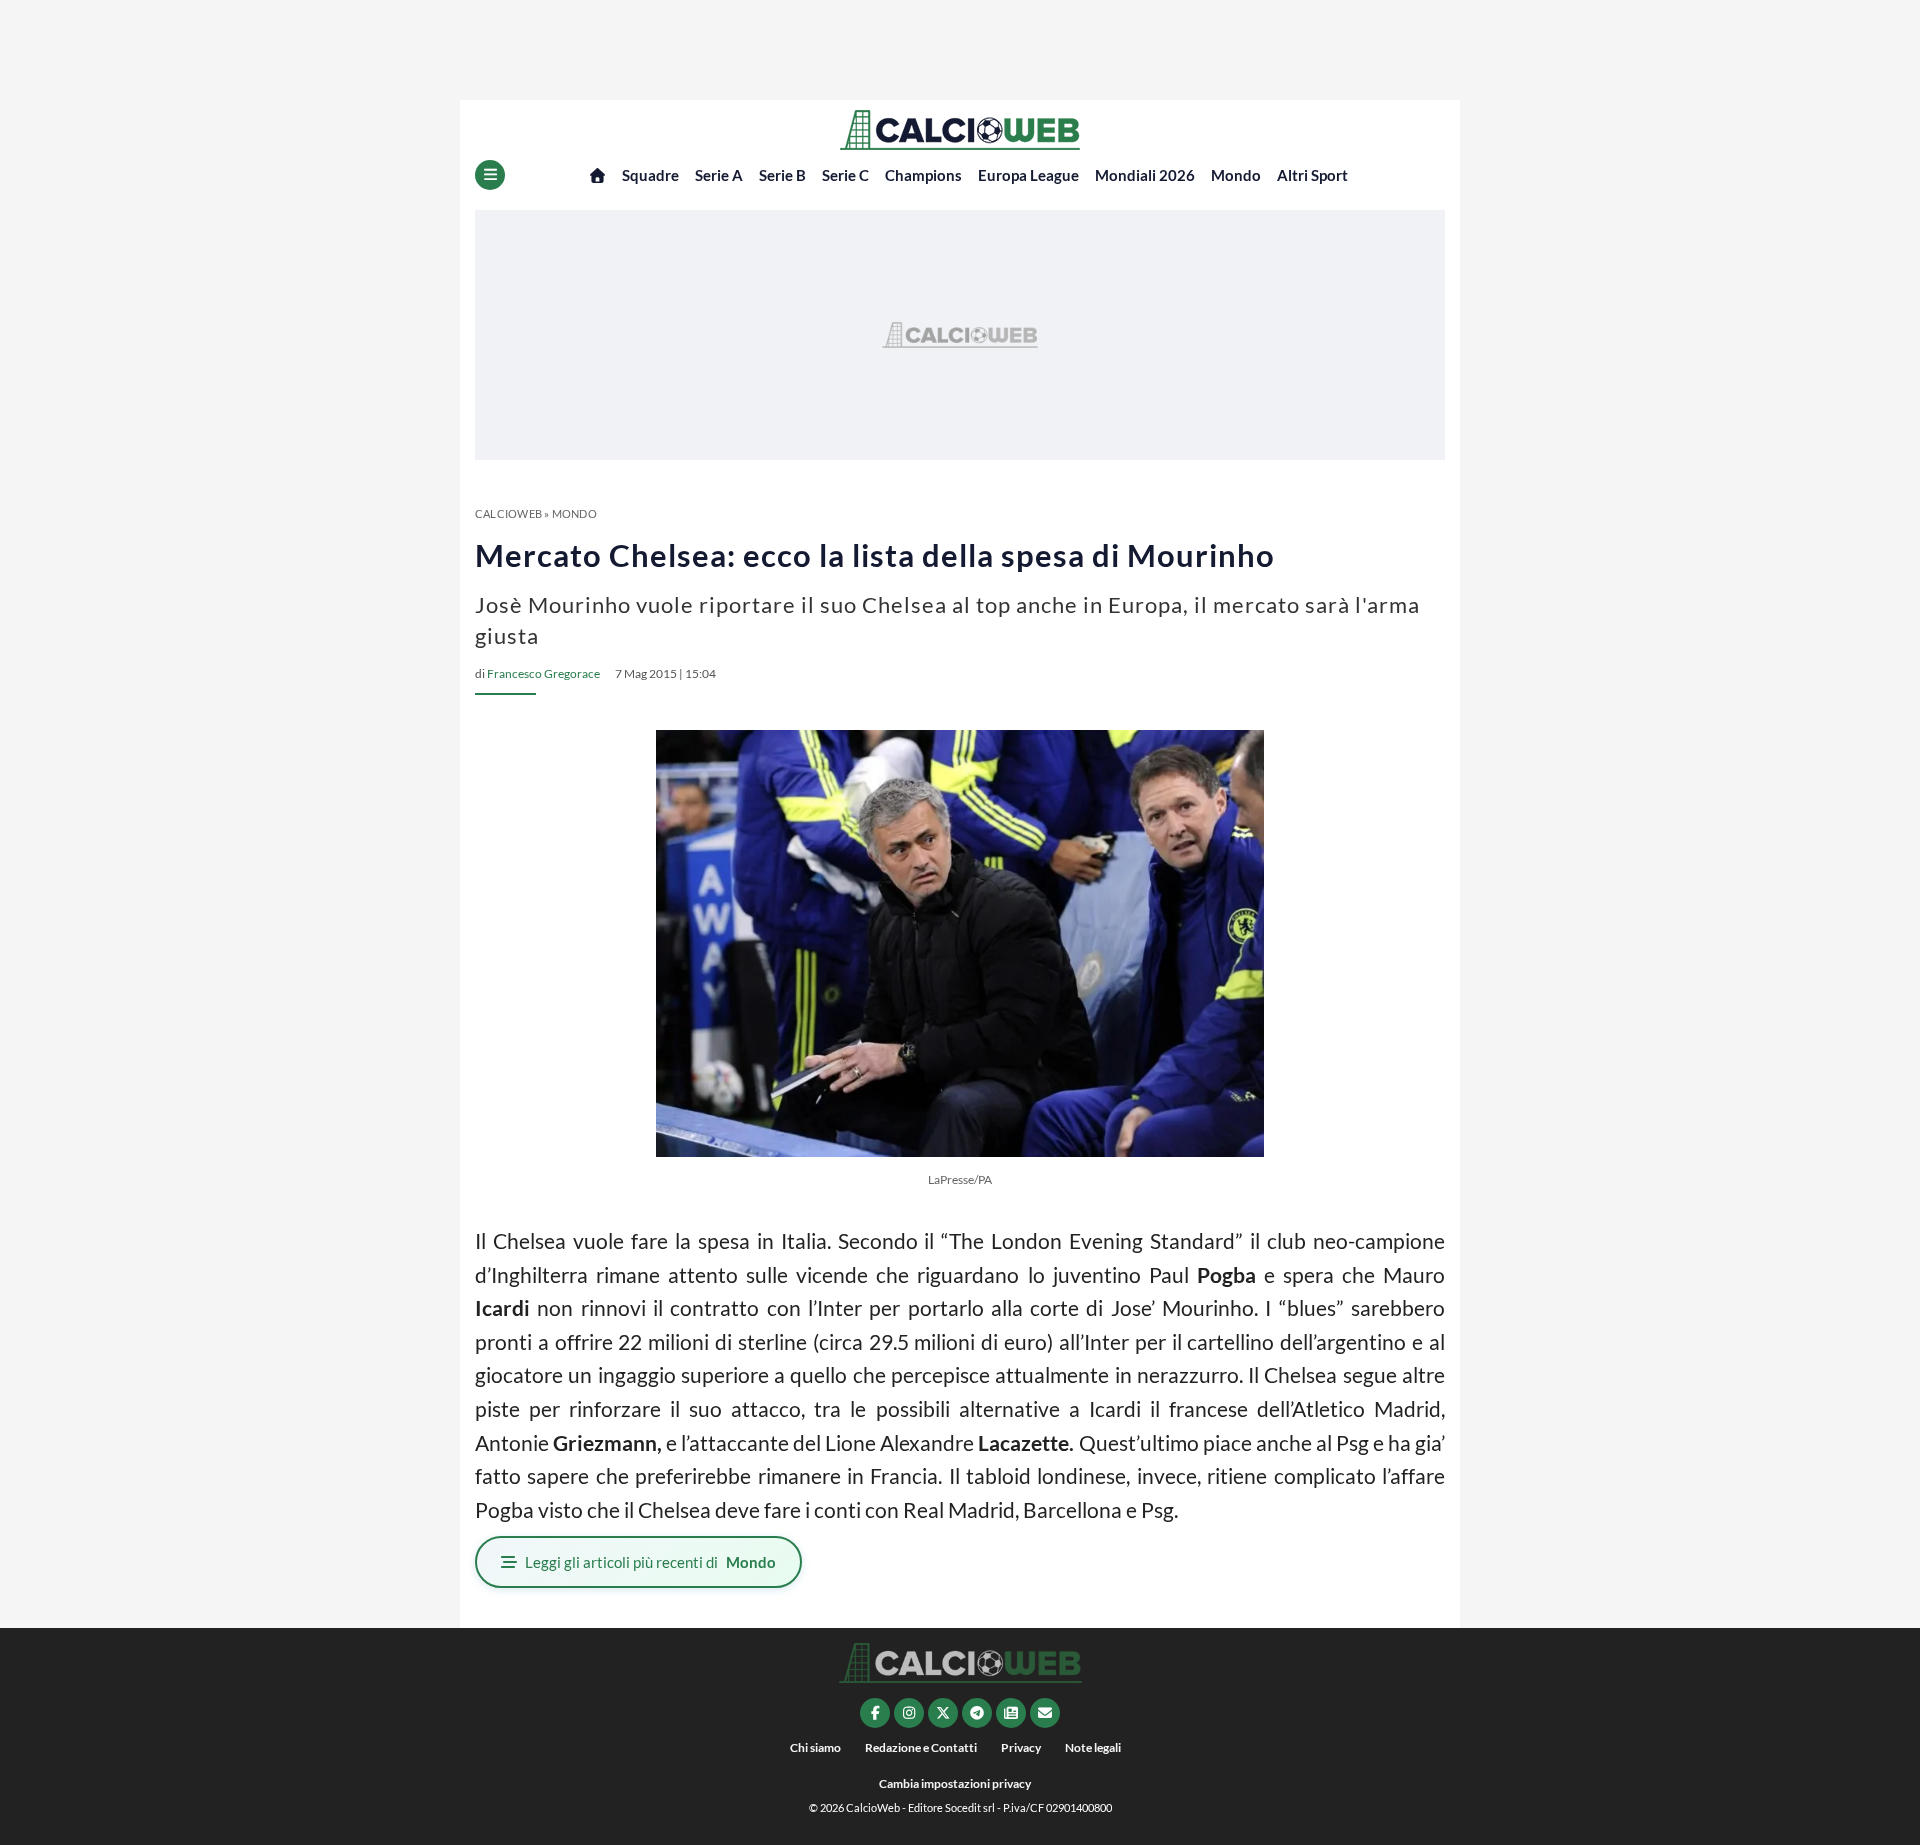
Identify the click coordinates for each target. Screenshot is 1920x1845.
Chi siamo (815, 1747)
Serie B (782, 175)
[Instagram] (909, 1713)
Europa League (1028, 175)
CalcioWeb (508, 513)
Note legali (1093, 1747)
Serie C (845, 175)
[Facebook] (875, 1713)
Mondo (1236, 175)
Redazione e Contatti (921, 1747)
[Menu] (490, 175)
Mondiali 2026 (1145, 175)
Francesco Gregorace (543, 673)
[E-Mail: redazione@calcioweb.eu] (1045, 1713)
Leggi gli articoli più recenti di (650, 1562)
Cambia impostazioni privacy (955, 1783)
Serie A (719, 175)
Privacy (1021, 1747)
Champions (923, 175)
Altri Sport (1312, 175)
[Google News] (1011, 1713)
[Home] (597, 175)
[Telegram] (977, 1713)
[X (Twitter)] (943, 1713)
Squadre (650, 175)
